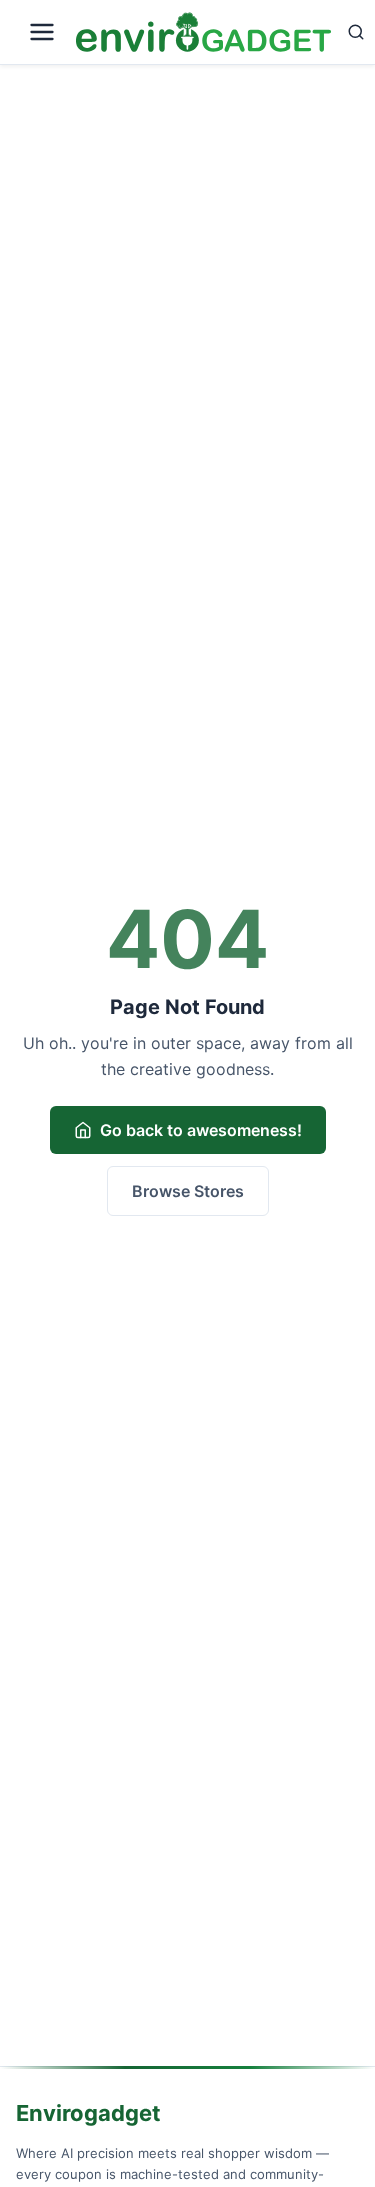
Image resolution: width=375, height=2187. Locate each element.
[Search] (356, 32)
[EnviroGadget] (203, 32)
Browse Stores (188, 1191)
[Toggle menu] (42, 32)
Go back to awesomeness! (201, 1130)
